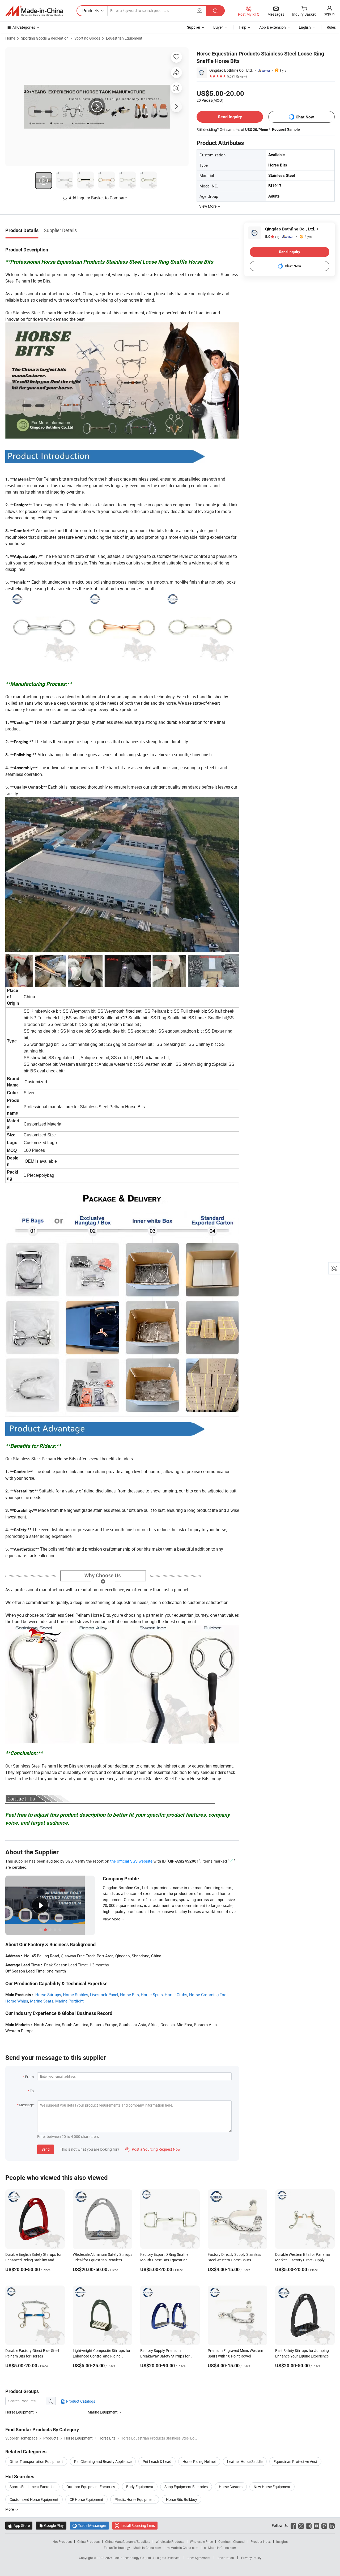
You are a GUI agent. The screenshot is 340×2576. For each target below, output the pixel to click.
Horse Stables (76, 1995)
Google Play (51, 2525)
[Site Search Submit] (215, 11)
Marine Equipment (103, 2412)
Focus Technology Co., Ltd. (133, 2558)
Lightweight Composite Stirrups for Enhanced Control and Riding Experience (102, 2356)
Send (46, 2149)
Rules (331, 27)
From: (30, 2077)
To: (32, 2091)
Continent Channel (232, 2541)
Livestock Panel (104, 1995)
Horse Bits (129, 1995)
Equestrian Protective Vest (295, 2461)
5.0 (272, 237)
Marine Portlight (69, 2001)
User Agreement (199, 2558)
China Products (88, 2541)
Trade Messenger (89, 2525)
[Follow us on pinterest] (324, 2525)
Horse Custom (231, 2487)
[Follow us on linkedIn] (332, 2525)
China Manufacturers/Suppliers (128, 2541)
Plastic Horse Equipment (135, 2499)
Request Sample (286, 129)
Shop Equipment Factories (186, 2487)
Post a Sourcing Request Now (153, 2149)
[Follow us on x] (301, 2525)
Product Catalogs (80, 2401)
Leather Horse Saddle (245, 2461)
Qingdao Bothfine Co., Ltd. (231, 70)
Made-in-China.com (147, 2548)
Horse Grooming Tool (208, 1995)
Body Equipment (140, 2487)
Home (10, 38)
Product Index (261, 2541)
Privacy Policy (251, 2558)
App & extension (273, 27)
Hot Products (62, 2541)
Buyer (218, 27)
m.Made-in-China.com (183, 2548)
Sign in (329, 14)
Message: (27, 2105)
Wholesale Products (170, 2541)
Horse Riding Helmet (199, 2461)
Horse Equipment (20, 2412)
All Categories (24, 27)
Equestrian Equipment (124, 38)
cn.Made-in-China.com (220, 2548)
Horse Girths (176, 1995)
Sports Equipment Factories (32, 2487)
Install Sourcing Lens (138, 2525)
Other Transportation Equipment (36, 2461)
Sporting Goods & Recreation (45, 38)
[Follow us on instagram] (309, 2525)
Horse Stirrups (48, 1995)
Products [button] (91, 11)
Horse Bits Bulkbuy (182, 2499)
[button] (199, 10)
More (10, 2509)
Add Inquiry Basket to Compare (98, 198)
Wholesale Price (201, 2541)
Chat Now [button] (305, 117)
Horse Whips (17, 2001)
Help (243, 27)
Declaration (226, 2558)
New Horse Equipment (272, 2487)
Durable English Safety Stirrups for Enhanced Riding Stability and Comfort (33, 2260)
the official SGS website (131, 1861)
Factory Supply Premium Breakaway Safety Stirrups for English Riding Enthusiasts (165, 2356)
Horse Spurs (152, 1995)
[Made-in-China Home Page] (34, 11)
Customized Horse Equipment (34, 2499)
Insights (282, 2541)
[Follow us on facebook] (293, 2525)
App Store (19, 2525)
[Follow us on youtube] (316, 2525)
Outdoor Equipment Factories (91, 2487)
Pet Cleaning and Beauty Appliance (103, 2461)
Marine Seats (42, 2001)
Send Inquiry (230, 117)
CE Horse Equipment (86, 2499)
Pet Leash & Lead (157, 2461)
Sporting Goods (87, 38)
